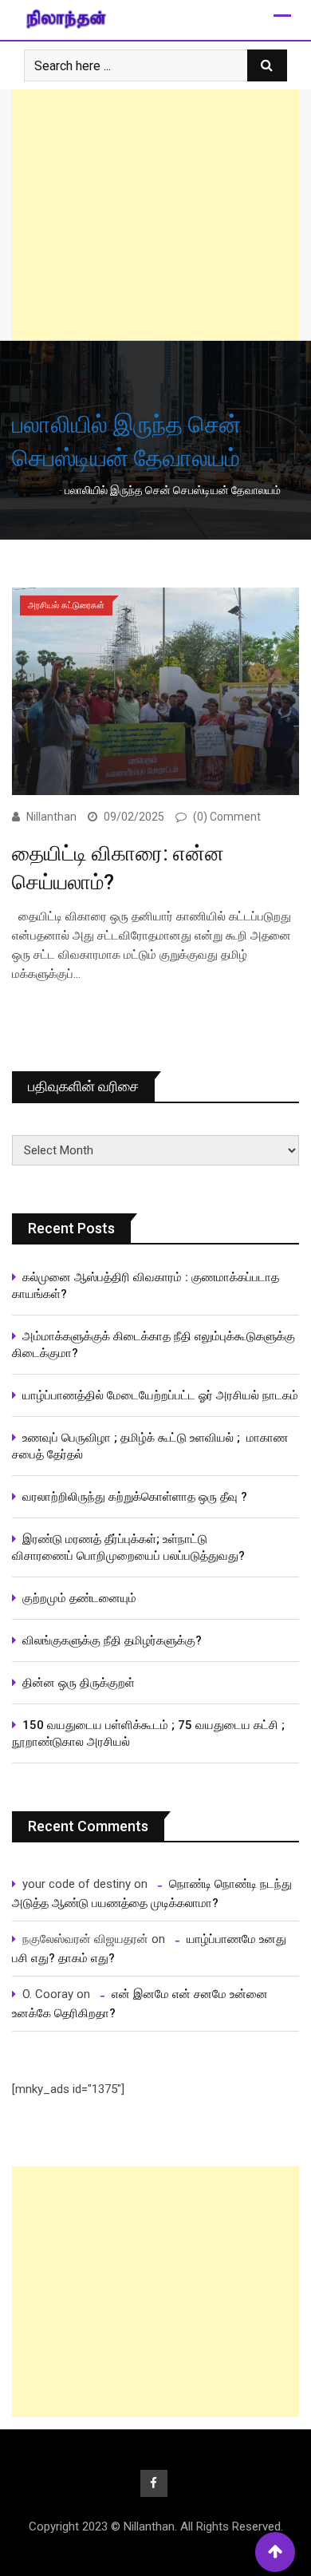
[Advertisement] (155, 215)
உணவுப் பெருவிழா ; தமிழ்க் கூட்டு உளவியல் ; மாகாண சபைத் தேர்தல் (150, 1446)
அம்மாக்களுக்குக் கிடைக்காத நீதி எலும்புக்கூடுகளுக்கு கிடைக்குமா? (154, 1345)
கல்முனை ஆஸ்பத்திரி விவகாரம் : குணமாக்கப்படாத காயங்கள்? (146, 1286)
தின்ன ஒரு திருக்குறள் (79, 1683)
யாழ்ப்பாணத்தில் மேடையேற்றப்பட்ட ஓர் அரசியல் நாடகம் (160, 1395)
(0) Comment (227, 817)
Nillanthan (51, 817)
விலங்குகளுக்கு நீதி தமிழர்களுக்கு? (112, 1640)
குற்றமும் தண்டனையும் (79, 1598)
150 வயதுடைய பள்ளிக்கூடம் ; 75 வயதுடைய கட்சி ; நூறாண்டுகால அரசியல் (148, 1733)
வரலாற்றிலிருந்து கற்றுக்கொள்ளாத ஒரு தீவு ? (135, 1497)
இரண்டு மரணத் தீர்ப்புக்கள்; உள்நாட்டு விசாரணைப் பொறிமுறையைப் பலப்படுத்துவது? (128, 1547)
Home (39, 490)
